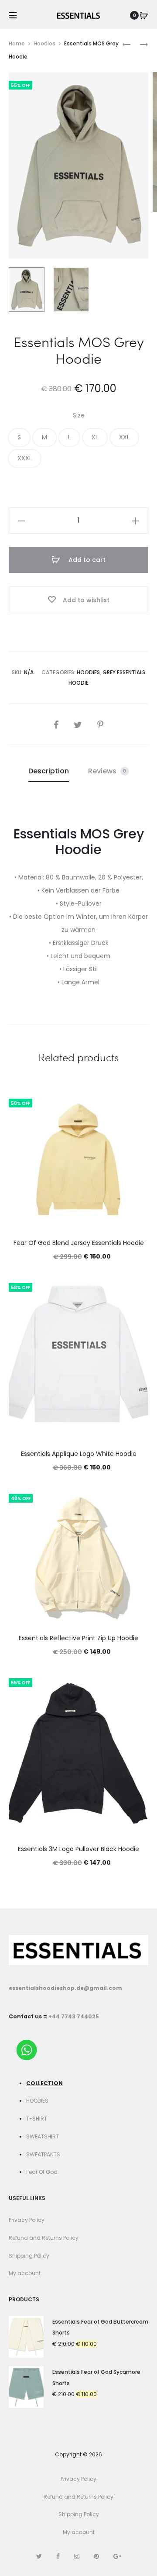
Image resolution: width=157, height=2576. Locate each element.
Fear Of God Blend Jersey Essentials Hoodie (79, 1243)
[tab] (49, 771)
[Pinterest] (96, 2556)
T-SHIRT (37, 2119)
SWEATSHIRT (43, 2136)
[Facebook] (58, 2556)
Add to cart (86, 560)
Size (79, 415)
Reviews (107, 771)
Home (17, 43)
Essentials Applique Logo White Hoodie (79, 1454)
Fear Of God (42, 2172)
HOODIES (37, 2101)
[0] (144, 15)
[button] (19, 438)
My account (25, 2273)
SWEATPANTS (43, 2154)
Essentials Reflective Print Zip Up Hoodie (78, 1638)
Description (49, 771)
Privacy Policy (27, 2220)
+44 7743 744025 (74, 2016)
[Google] (117, 2556)
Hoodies (44, 43)
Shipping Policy (29, 2256)
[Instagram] (77, 2556)
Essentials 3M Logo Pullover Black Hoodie (78, 1849)
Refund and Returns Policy (44, 2238)
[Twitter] (39, 2556)
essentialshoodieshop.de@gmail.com (65, 1988)
